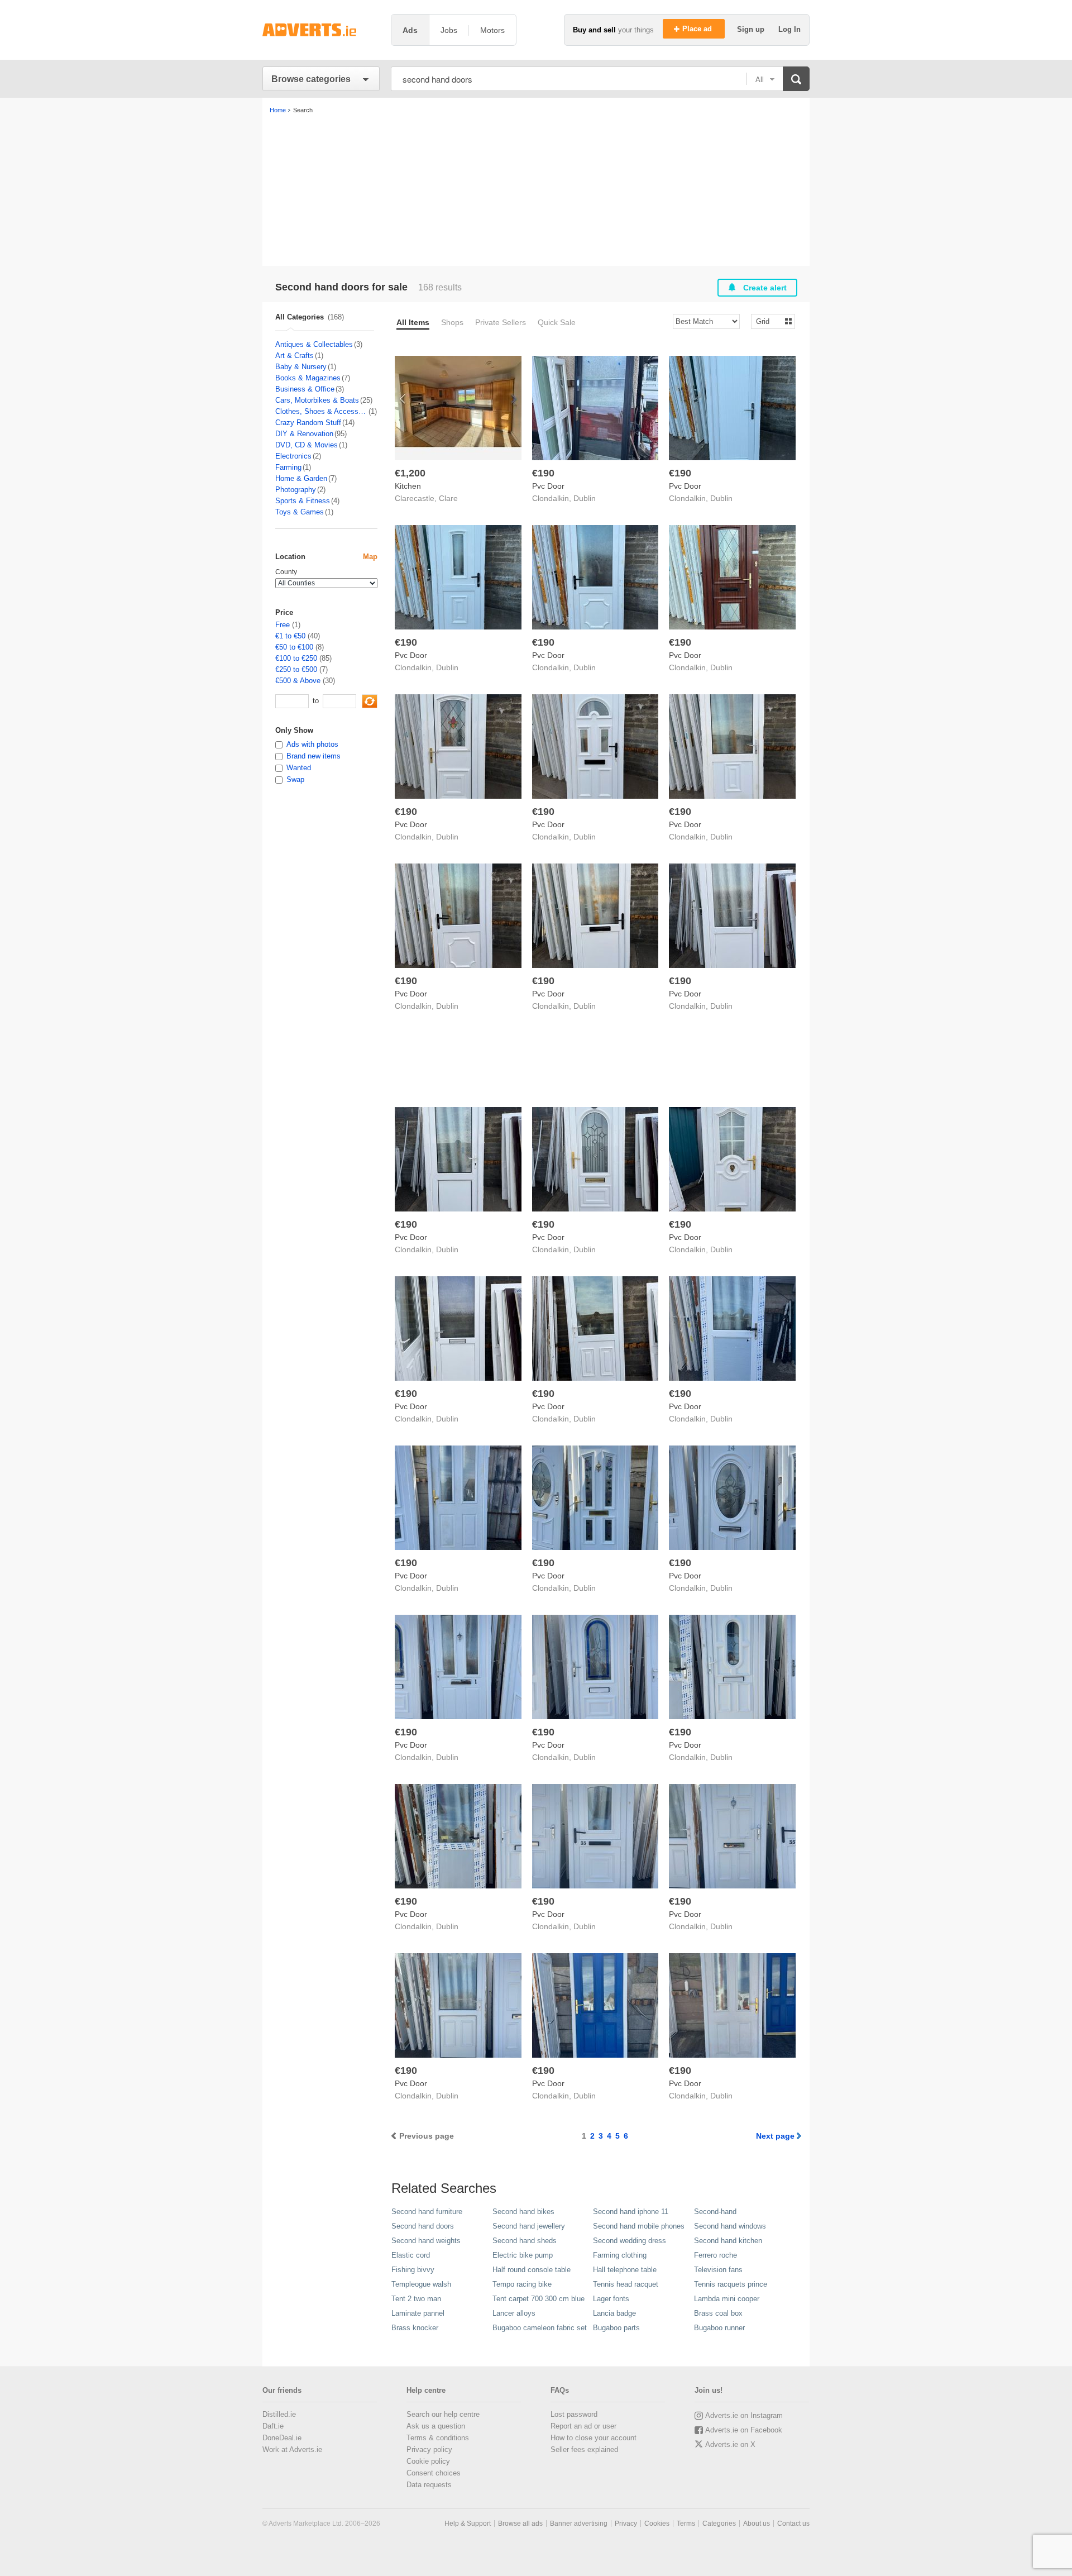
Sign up (752, 29)
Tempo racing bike (522, 2284)
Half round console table (532, 2270)
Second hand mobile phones (639, 2226)
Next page (775, 2136)
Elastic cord (411, 2255)
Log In (789, 29)
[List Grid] (769, 321)
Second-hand (715, 2212)
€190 (543, 473)
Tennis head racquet (626, 2284)
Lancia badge (614, 2313)
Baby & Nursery (301, 367)
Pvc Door (548, 486)
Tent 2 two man (416, 2299)
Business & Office (305, 389)
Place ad (698, 29)
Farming (288, 467)
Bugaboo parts (616, 2328)
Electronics (293, 456)
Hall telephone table (625, 2270)
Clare (448, 498)
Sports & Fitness (303, 501)
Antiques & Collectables (314, 344)
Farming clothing (620, 2255)
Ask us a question (436, 2426)
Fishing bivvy (413, 2270)
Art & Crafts (295, 356)
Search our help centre (443, 2414)
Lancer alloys (514, 2313)
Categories (719, 2523)
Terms (686, 2523)
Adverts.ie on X (730, 2444)
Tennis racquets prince (731, 2284)
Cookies (657, 2523)
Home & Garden (301, 478)
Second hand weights (426, 2241)
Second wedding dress (630, 2241)
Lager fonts (611, 2299)
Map (370, 557)
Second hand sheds (525, 2241)
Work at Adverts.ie (292, 2449)
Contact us (793, 2523)
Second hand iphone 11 (631, 2212)
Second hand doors (423, 2226)
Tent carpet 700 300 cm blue (539, 2299)
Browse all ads (520, 2523)
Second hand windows (730, 2226)
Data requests (429, 2485)
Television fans (718, 2270)
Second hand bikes (523, 2212)
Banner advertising (579, 2523)
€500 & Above (298, 681)
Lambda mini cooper (727, 2299)
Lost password (574, 2414)
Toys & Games (300, 512)
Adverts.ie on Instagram (744, 2415)
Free (283, 625)
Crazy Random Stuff (308, 423)
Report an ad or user (583, 2426)
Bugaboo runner (719, 2328)
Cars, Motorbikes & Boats (317, 400)
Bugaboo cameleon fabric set (540, 2328)
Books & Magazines (308, 378)
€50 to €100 (294, 647)
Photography (296, 490)
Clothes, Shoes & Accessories (321, 411)
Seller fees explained (584, 2449)
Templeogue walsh (421, 2284)
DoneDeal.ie (282, 2438)
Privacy (626, 2523)
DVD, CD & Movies (307, 445)
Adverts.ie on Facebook (744, 2430)
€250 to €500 (296, 669)
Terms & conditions (438, 2438)
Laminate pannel (418, 2313)
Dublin (585, 498)
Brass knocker (415, 2328)
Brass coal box (718, 2313)
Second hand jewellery (529, 2226)
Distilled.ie (279, 2414)
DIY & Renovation (304, 434)
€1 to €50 (290, 636)
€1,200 (410, 473)
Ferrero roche (716, 2255)
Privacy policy (429, 2449)
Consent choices (434, 2473)
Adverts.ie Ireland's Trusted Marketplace (321, 30)
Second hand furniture (427, 2212)
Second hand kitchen (728, 2241)
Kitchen (408, 486)
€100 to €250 (296, 658)
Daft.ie (273, 2426)
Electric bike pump (523, 2255)
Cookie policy (428, 2461)
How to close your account (594, 2438)
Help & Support (468, 2523)
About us (757, 2523)
